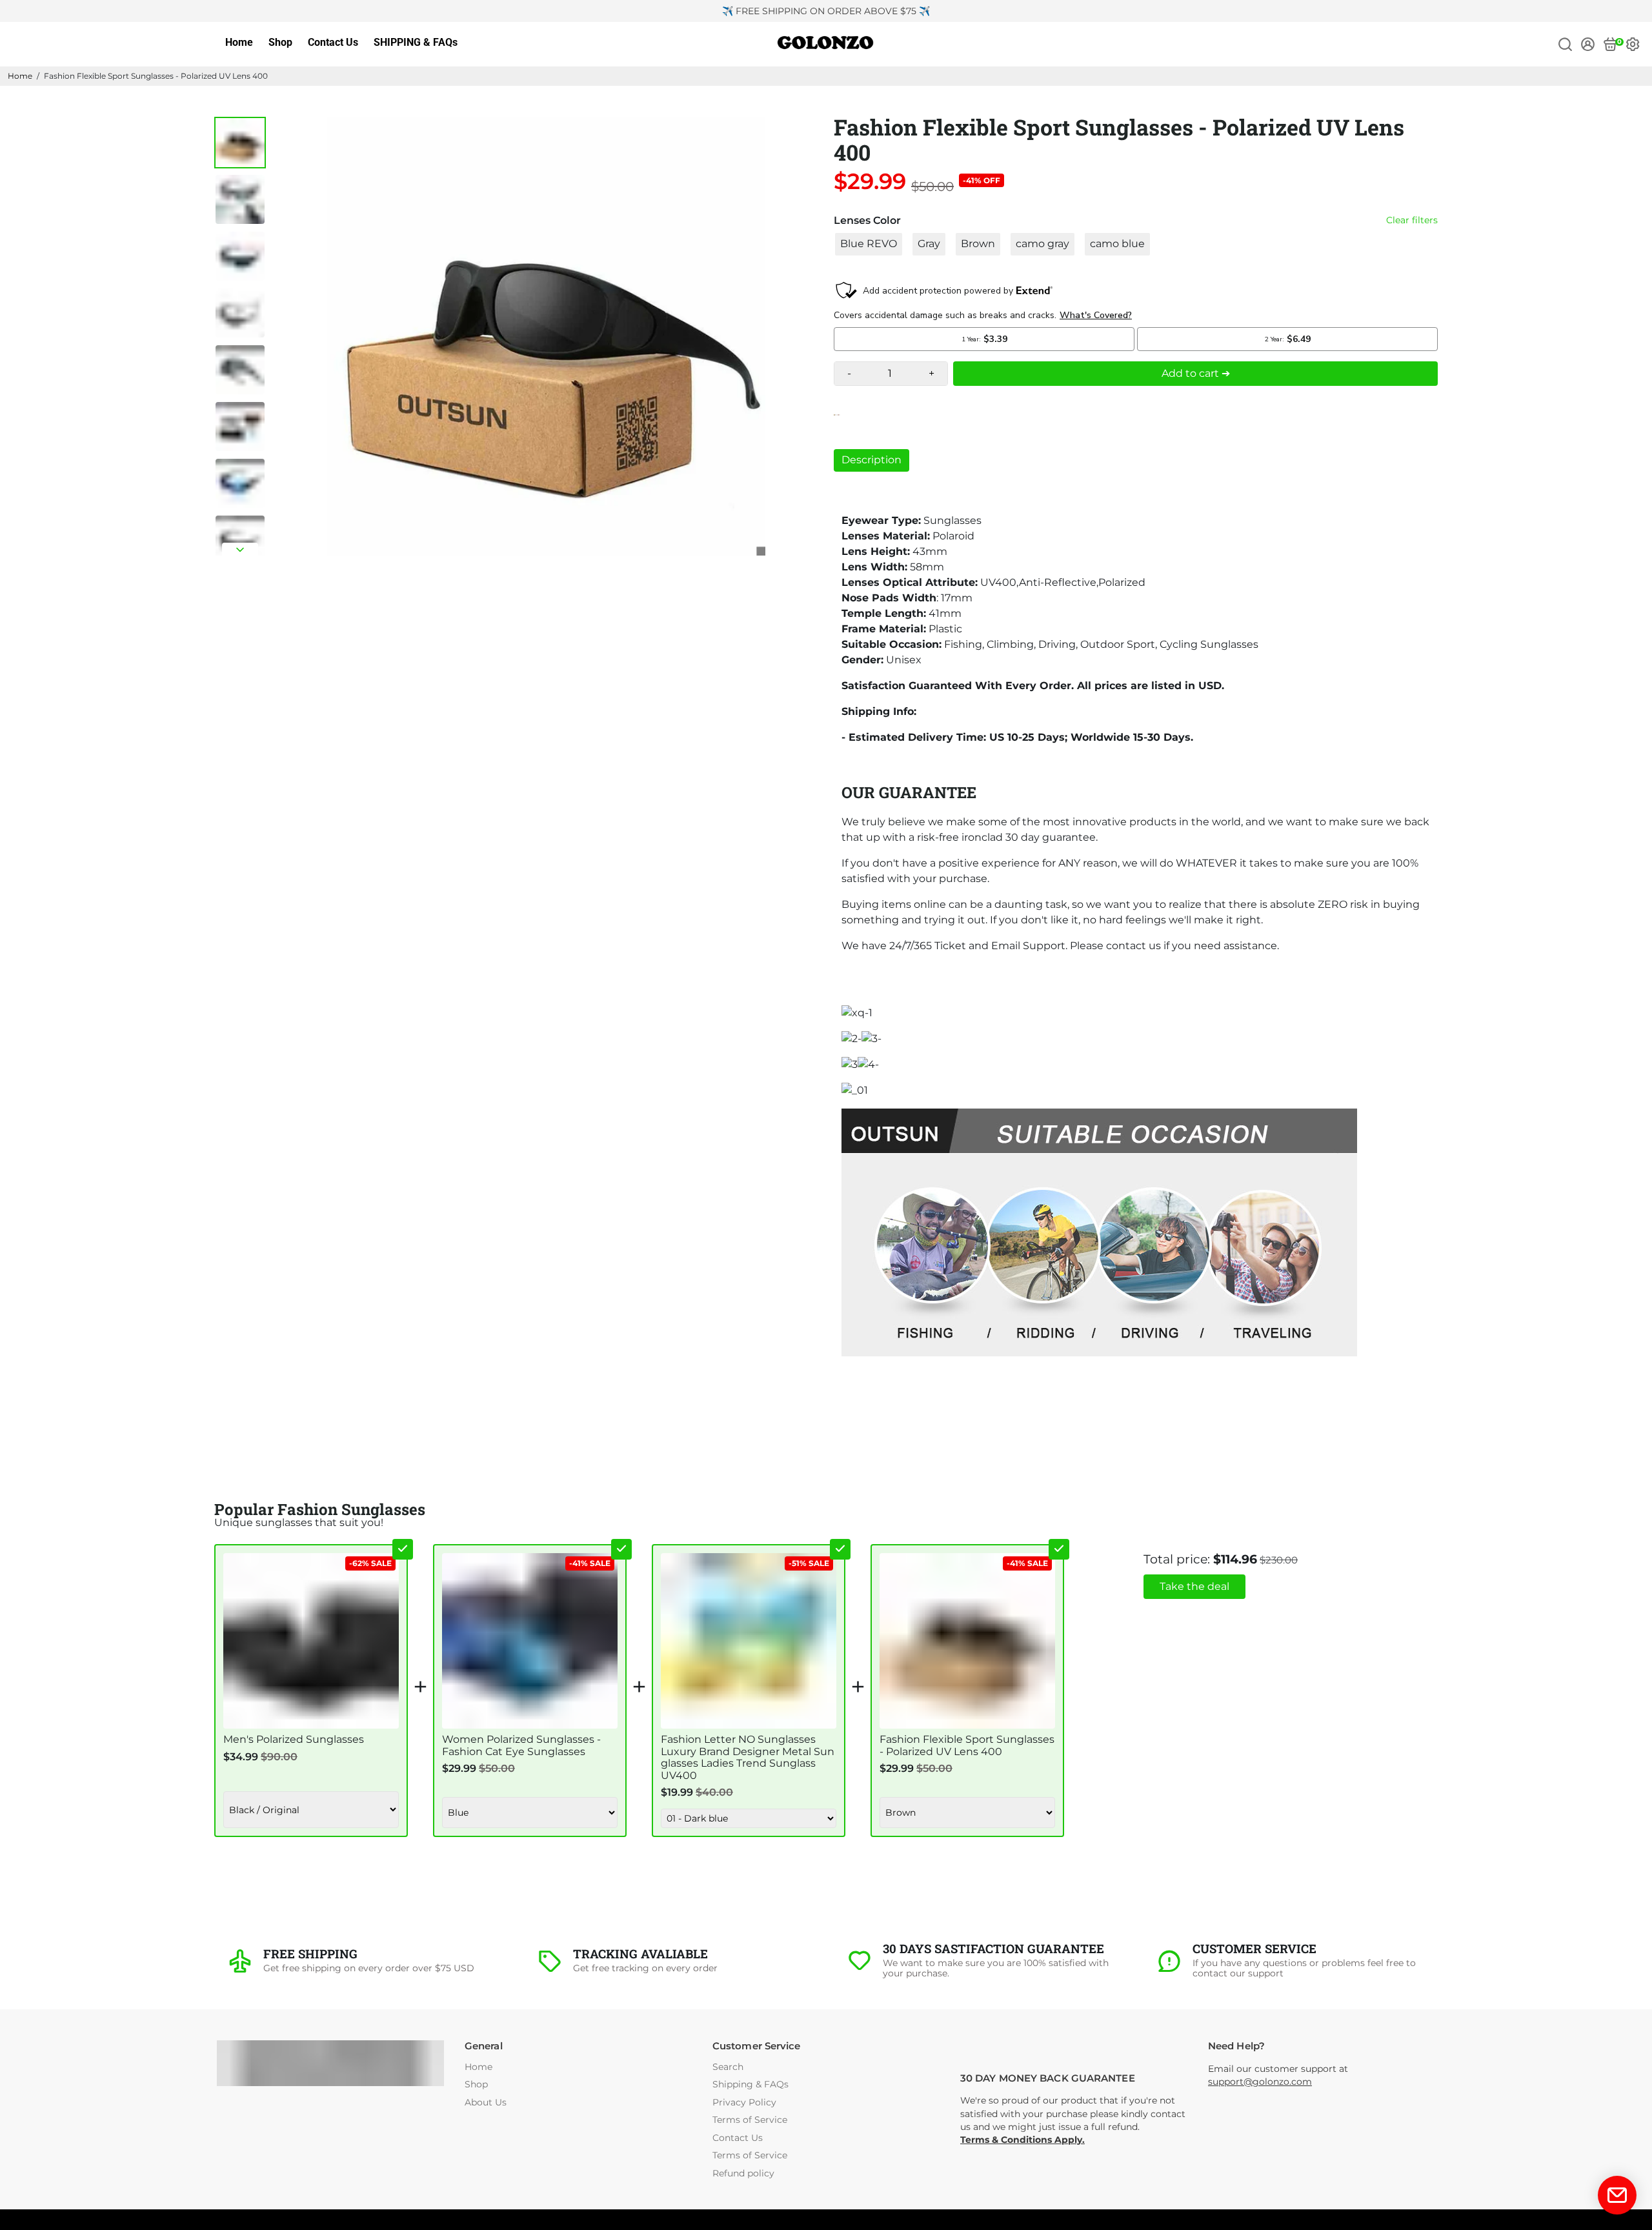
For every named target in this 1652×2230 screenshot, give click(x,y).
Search (728, 2067)
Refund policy (743, 2174)
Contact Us (333, 42)
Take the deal (1194, 1586)
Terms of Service (750, 2120)
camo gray (1043, 244)
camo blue (1117, 244)
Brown (978, 244)
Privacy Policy (744, 2103)
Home (239, 42)
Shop (280, 42)
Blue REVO (869, 244)
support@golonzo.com (1260, 2082)
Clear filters (1412, 220)
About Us (486, 2103)
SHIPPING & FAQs (416, 42)
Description (871, 460)
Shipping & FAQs (750, 2084)
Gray (929, 244)
